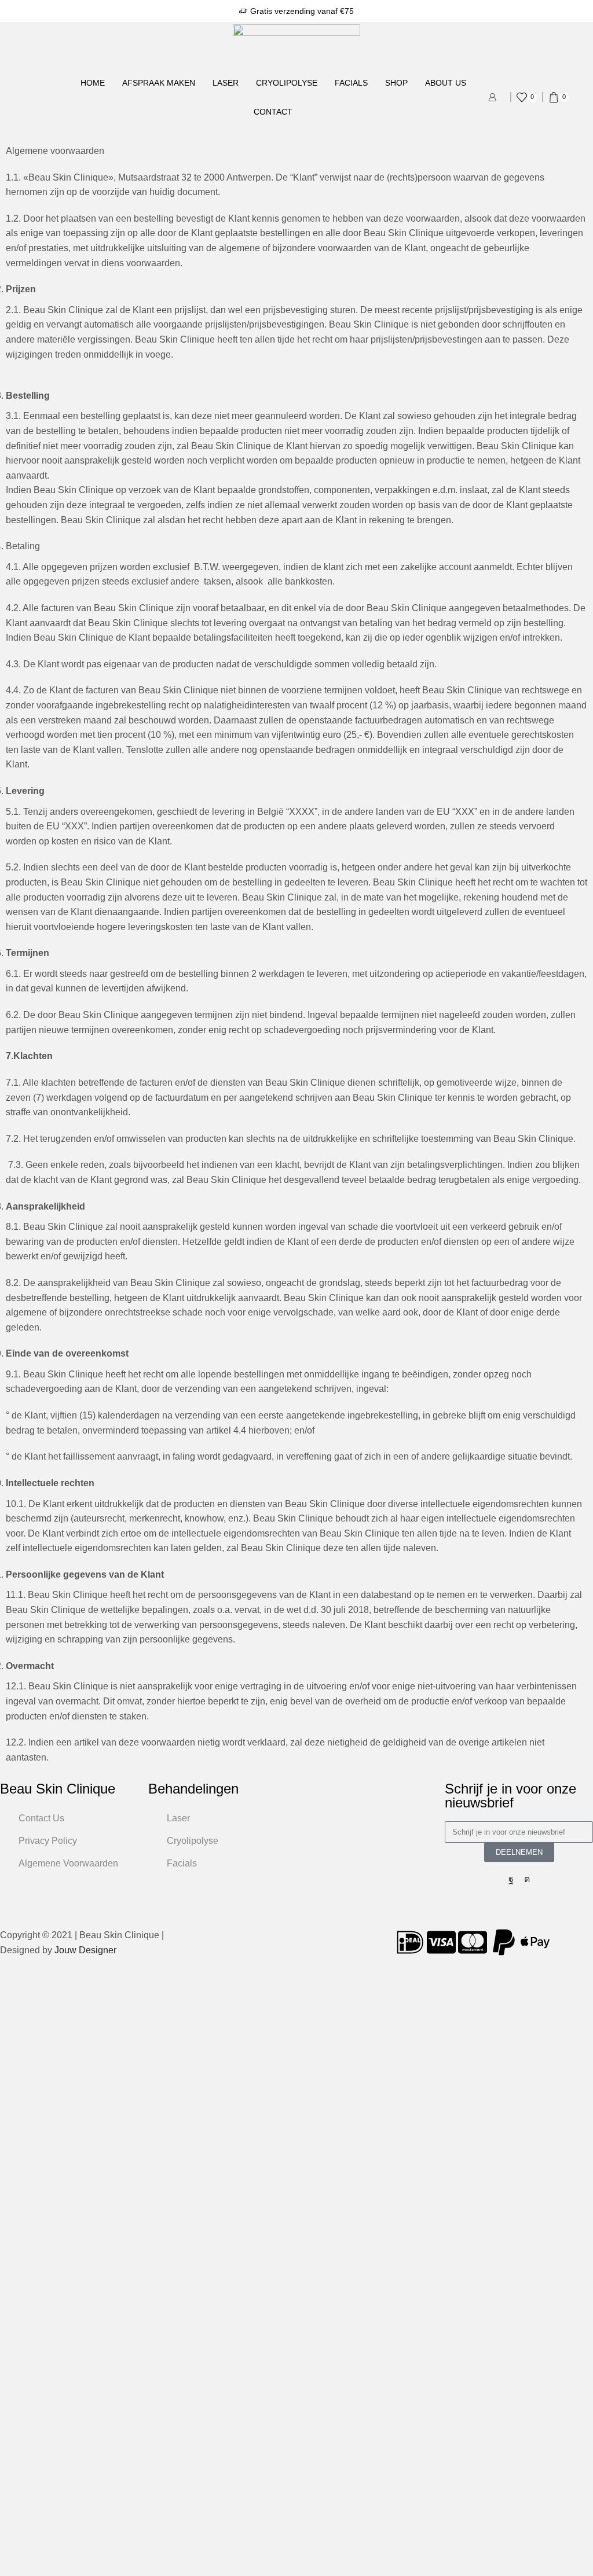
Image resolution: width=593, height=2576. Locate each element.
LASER (226, 83)
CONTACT (273, 112)
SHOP (396, 83)
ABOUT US (446, 83)
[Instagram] (527, 1879)
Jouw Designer (85, 1950)
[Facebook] (511, 1879)
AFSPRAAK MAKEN (159, 83)
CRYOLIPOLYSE (287, 83)
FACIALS (351, 83)
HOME (93, 83)
